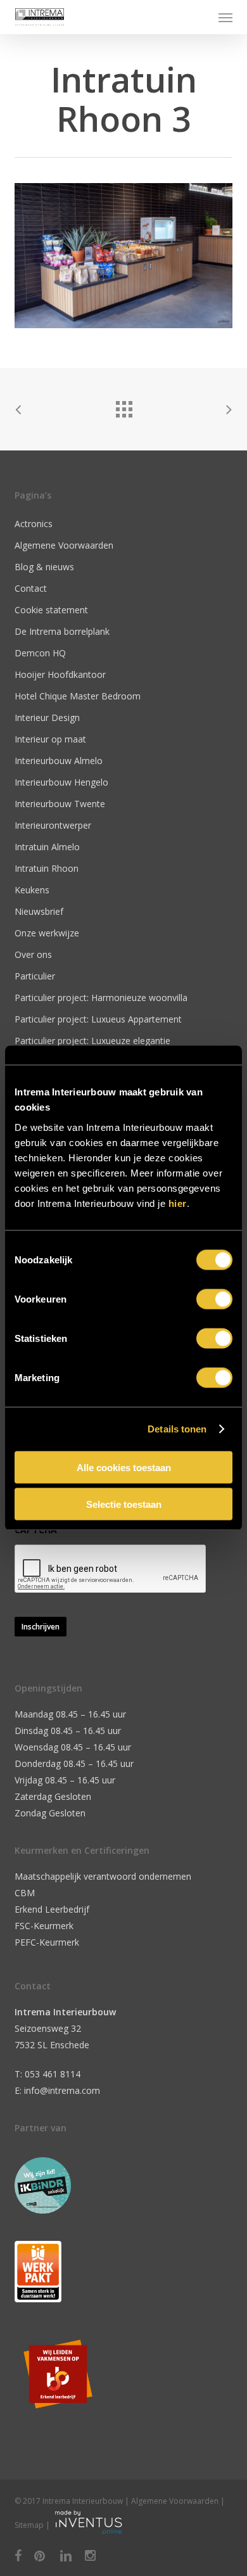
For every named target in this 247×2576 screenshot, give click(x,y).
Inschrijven (41, 1627)
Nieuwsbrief (39, 911)
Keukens (32, 890)
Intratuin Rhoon (47, 868)
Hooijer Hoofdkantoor (60, 674)
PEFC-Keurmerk (47, 1942)
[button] (225, 17)
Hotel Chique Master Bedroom (78, 696)
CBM (25, 1893)
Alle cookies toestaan (124, 1467)
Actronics (34, 524)
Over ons (33, 954)
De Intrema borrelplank (62, 631)
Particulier (35, 976)
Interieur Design (47, 717)
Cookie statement (51, 610)
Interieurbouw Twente (60, 804)
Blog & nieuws (44, 567)
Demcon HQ (40, 653)
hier (178, 1203)
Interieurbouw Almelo (59, 761)
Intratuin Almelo (47, 847)
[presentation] (111, 1569)
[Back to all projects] (123, 406)
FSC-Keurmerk (44, 1926)
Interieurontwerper (53, 825)
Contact (31, 588)
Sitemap (29, 2525)
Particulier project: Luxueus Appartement (98, 1019)
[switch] (214, 1299)
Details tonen (177, 1429)
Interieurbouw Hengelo (61, 782)
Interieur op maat (50, 739)
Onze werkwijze (47, 933)
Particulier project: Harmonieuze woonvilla (101, 998)
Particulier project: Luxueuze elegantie (92, 1041)
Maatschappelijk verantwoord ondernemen (103, 1876)
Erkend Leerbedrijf (52, 1909)
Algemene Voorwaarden (64, 545)
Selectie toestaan (124, 1504)
